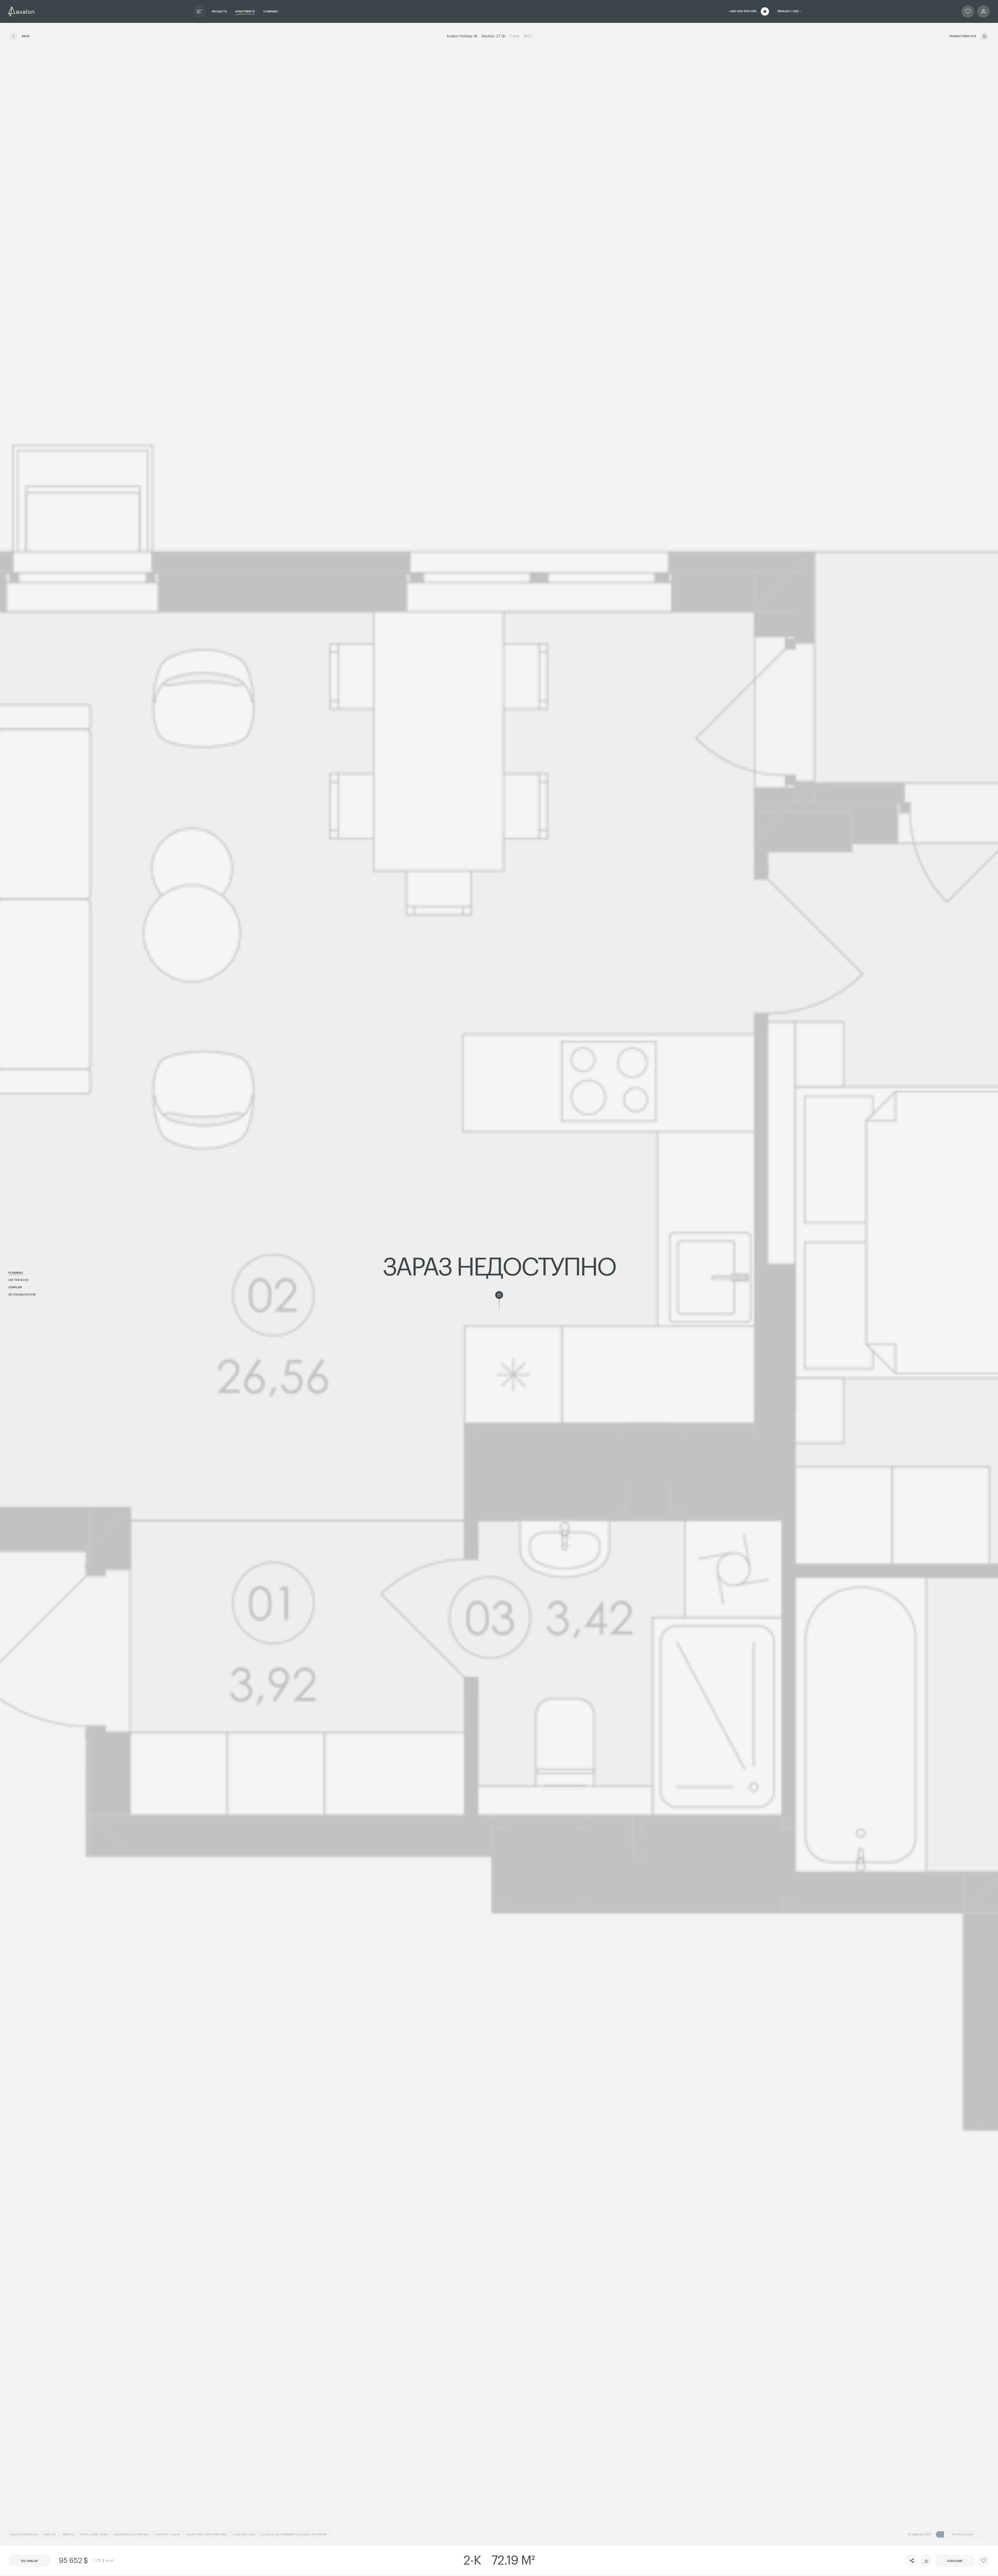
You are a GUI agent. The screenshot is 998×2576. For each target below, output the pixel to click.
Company (271, 12)
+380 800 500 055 (743, 11)
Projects (219, 12)
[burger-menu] (199, 11)
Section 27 (491, 36)
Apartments (245, 12)
